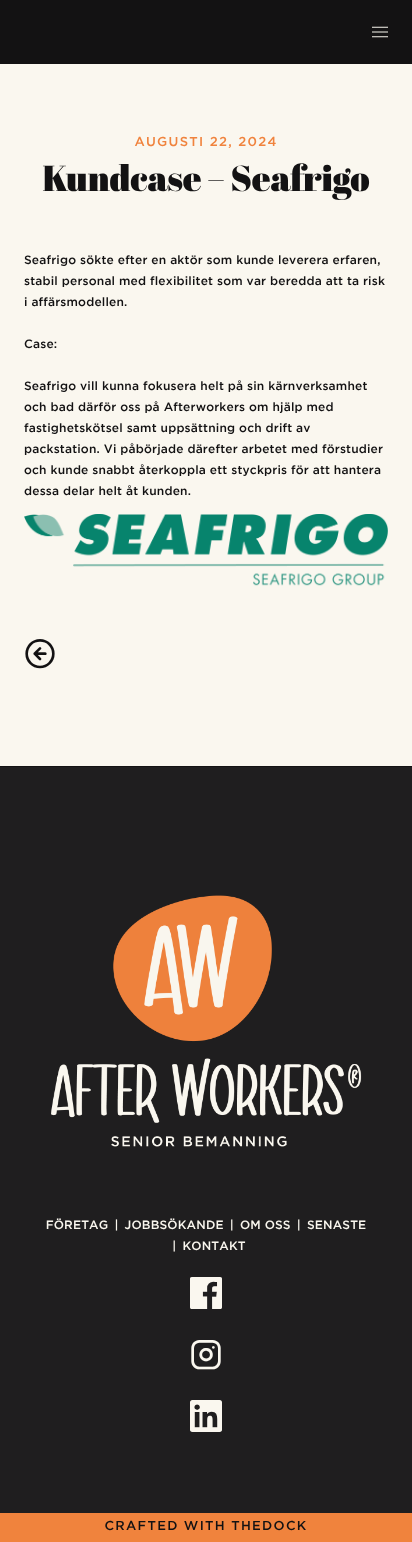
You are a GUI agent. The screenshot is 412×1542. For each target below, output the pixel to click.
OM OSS (265, 1225)
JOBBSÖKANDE (174, 1225)
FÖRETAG (77, 1225)
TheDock (269, 1527)
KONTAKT (213, 1246)
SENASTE (336, 1225)
